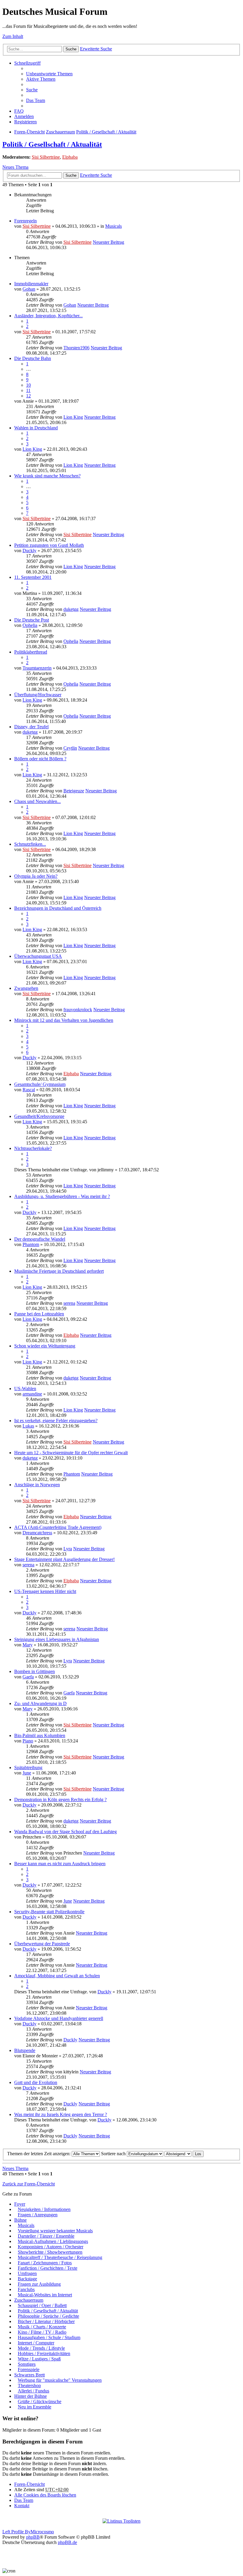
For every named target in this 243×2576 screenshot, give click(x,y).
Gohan (29, 289)
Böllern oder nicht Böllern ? (40, 759)
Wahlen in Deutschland (36, 428)
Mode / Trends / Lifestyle (41, 2348)
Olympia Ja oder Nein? (36, 876)
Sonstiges (27, 2364)
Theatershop (29, 2385)
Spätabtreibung (28, 1767)
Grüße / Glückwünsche (40, 2401)
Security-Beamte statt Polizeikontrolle (49, 1912)
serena (69, 1303)
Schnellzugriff (27, 63)
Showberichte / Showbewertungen (50, 2252)
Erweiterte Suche (96, 49)
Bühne (20, 2220)
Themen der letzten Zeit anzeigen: (39, 2154)
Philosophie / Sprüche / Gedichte (48, 2316)
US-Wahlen (25, 1389)
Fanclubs (26, 2289)
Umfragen (27, 2273)
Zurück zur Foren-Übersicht (29, 2184)
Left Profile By (16, 2532)
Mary (28, 1645)
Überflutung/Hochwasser (38, 695)
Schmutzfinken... (30, 844)
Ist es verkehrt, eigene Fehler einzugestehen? (56, 1421)
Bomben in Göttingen (35, 1671)
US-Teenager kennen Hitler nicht (45, 1591)
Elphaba (70, 157)
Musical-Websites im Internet (45, 2295)
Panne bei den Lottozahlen (39, 1314)
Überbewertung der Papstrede (42, 1944)
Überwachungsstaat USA (38, 956)
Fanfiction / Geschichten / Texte (48, 2268)
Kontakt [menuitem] (22, 2506)
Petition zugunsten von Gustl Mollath (49, 545)
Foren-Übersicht (29, 132)
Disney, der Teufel (31, 727)
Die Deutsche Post (32, 620)
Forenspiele (29, 2369)
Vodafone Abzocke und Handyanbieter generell (59, 2018)
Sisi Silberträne (46, 157)
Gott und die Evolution (36, 2082)
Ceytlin (70, 748)
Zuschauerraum (60, 132)
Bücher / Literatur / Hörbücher (46, 2321)
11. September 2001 (33, 577)
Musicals (113, 226)
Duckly (29, 551)
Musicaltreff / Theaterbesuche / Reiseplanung (60, 2257)
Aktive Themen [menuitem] (41, 79)
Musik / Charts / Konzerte (42, 2327)
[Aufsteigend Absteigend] (178, 2154)
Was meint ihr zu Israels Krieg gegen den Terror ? (61, 2114)
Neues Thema (15, 167)
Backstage (27, 2279)
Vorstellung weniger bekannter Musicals (55, 2231)
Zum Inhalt (13, 36)
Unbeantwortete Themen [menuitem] (49, 74)
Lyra (68, 1549)
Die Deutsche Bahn (33, 358)
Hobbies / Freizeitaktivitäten (44, 2353)
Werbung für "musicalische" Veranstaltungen (60, 2380)
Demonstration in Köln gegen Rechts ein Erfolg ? (60, 1800)
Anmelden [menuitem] (24, 116)
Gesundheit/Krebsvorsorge (39, 1116)
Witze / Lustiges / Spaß (39, 2359)
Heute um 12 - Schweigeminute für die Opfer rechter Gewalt (71, 1453)
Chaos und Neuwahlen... (37, 801)
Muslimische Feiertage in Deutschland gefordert (59, 1271)
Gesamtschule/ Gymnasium (40, 1084)
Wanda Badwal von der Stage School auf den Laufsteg (65, 1832)
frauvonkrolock (78, 1010)
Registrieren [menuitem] (25, 122)
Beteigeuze (74, 791)
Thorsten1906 (76, 348)
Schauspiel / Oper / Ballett (42, 2305)
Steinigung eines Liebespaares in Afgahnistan (57, 1639)
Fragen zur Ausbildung (39, 2284)
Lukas (28, 1426)
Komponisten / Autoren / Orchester (51, 2247)
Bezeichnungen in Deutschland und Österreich (58, 908)
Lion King (73, 417)
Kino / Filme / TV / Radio (42, 2332)
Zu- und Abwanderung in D (40, 1703)
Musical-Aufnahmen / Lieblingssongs (53, 2241)
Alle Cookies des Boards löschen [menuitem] (45, 2495)
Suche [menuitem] (32, 90)
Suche (71, 49)
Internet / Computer (36, 2343)
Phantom (31, 1244)
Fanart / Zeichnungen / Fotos (45, 2263)
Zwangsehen (26, 988)
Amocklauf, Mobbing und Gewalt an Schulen (57, 1976)
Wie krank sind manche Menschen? (47, 476)
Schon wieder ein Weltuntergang (45, 1346)
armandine (32, 1394)
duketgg (71, 609)
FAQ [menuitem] (19, 111)
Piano (28, 1741)
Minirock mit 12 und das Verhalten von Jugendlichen (64, 1020)
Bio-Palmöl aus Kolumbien (40, 1735)
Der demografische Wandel (40, 1239)
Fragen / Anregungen (38, 2215)
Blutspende (25, 2050)
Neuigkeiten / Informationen (44, 2209)
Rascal (29, 1090)
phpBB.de (67, 2542)
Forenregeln (25, 221)
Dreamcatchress (37, 1533)
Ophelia (30, 625)
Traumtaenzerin (37, 668)
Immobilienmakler (31, 284)
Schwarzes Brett (29, 2375)
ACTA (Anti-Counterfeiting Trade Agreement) (58, 1527)
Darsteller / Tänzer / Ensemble (46, 2236)
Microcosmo (42, 2532)
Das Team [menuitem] (36, 100)
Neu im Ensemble (35, 2407)
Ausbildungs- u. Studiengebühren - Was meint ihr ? (62, 1196)
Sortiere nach (114, 2154)
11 (28, 390)
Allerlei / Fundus (33, 2391)
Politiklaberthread (31, 652)
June (27, 1773)
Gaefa (28, 1677)
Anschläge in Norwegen (37, 1485)
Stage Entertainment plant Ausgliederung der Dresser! (64, 1559)
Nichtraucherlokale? (33, 1148)
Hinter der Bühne (31, 2396)
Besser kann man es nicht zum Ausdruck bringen (60, 1864)
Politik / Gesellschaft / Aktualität (106, 132)
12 (28, 396)
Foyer (20, 2204)
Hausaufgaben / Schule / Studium (49, 2337)
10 (28, 385)
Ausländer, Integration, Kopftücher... (48, 316)
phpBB (33, 2537)
